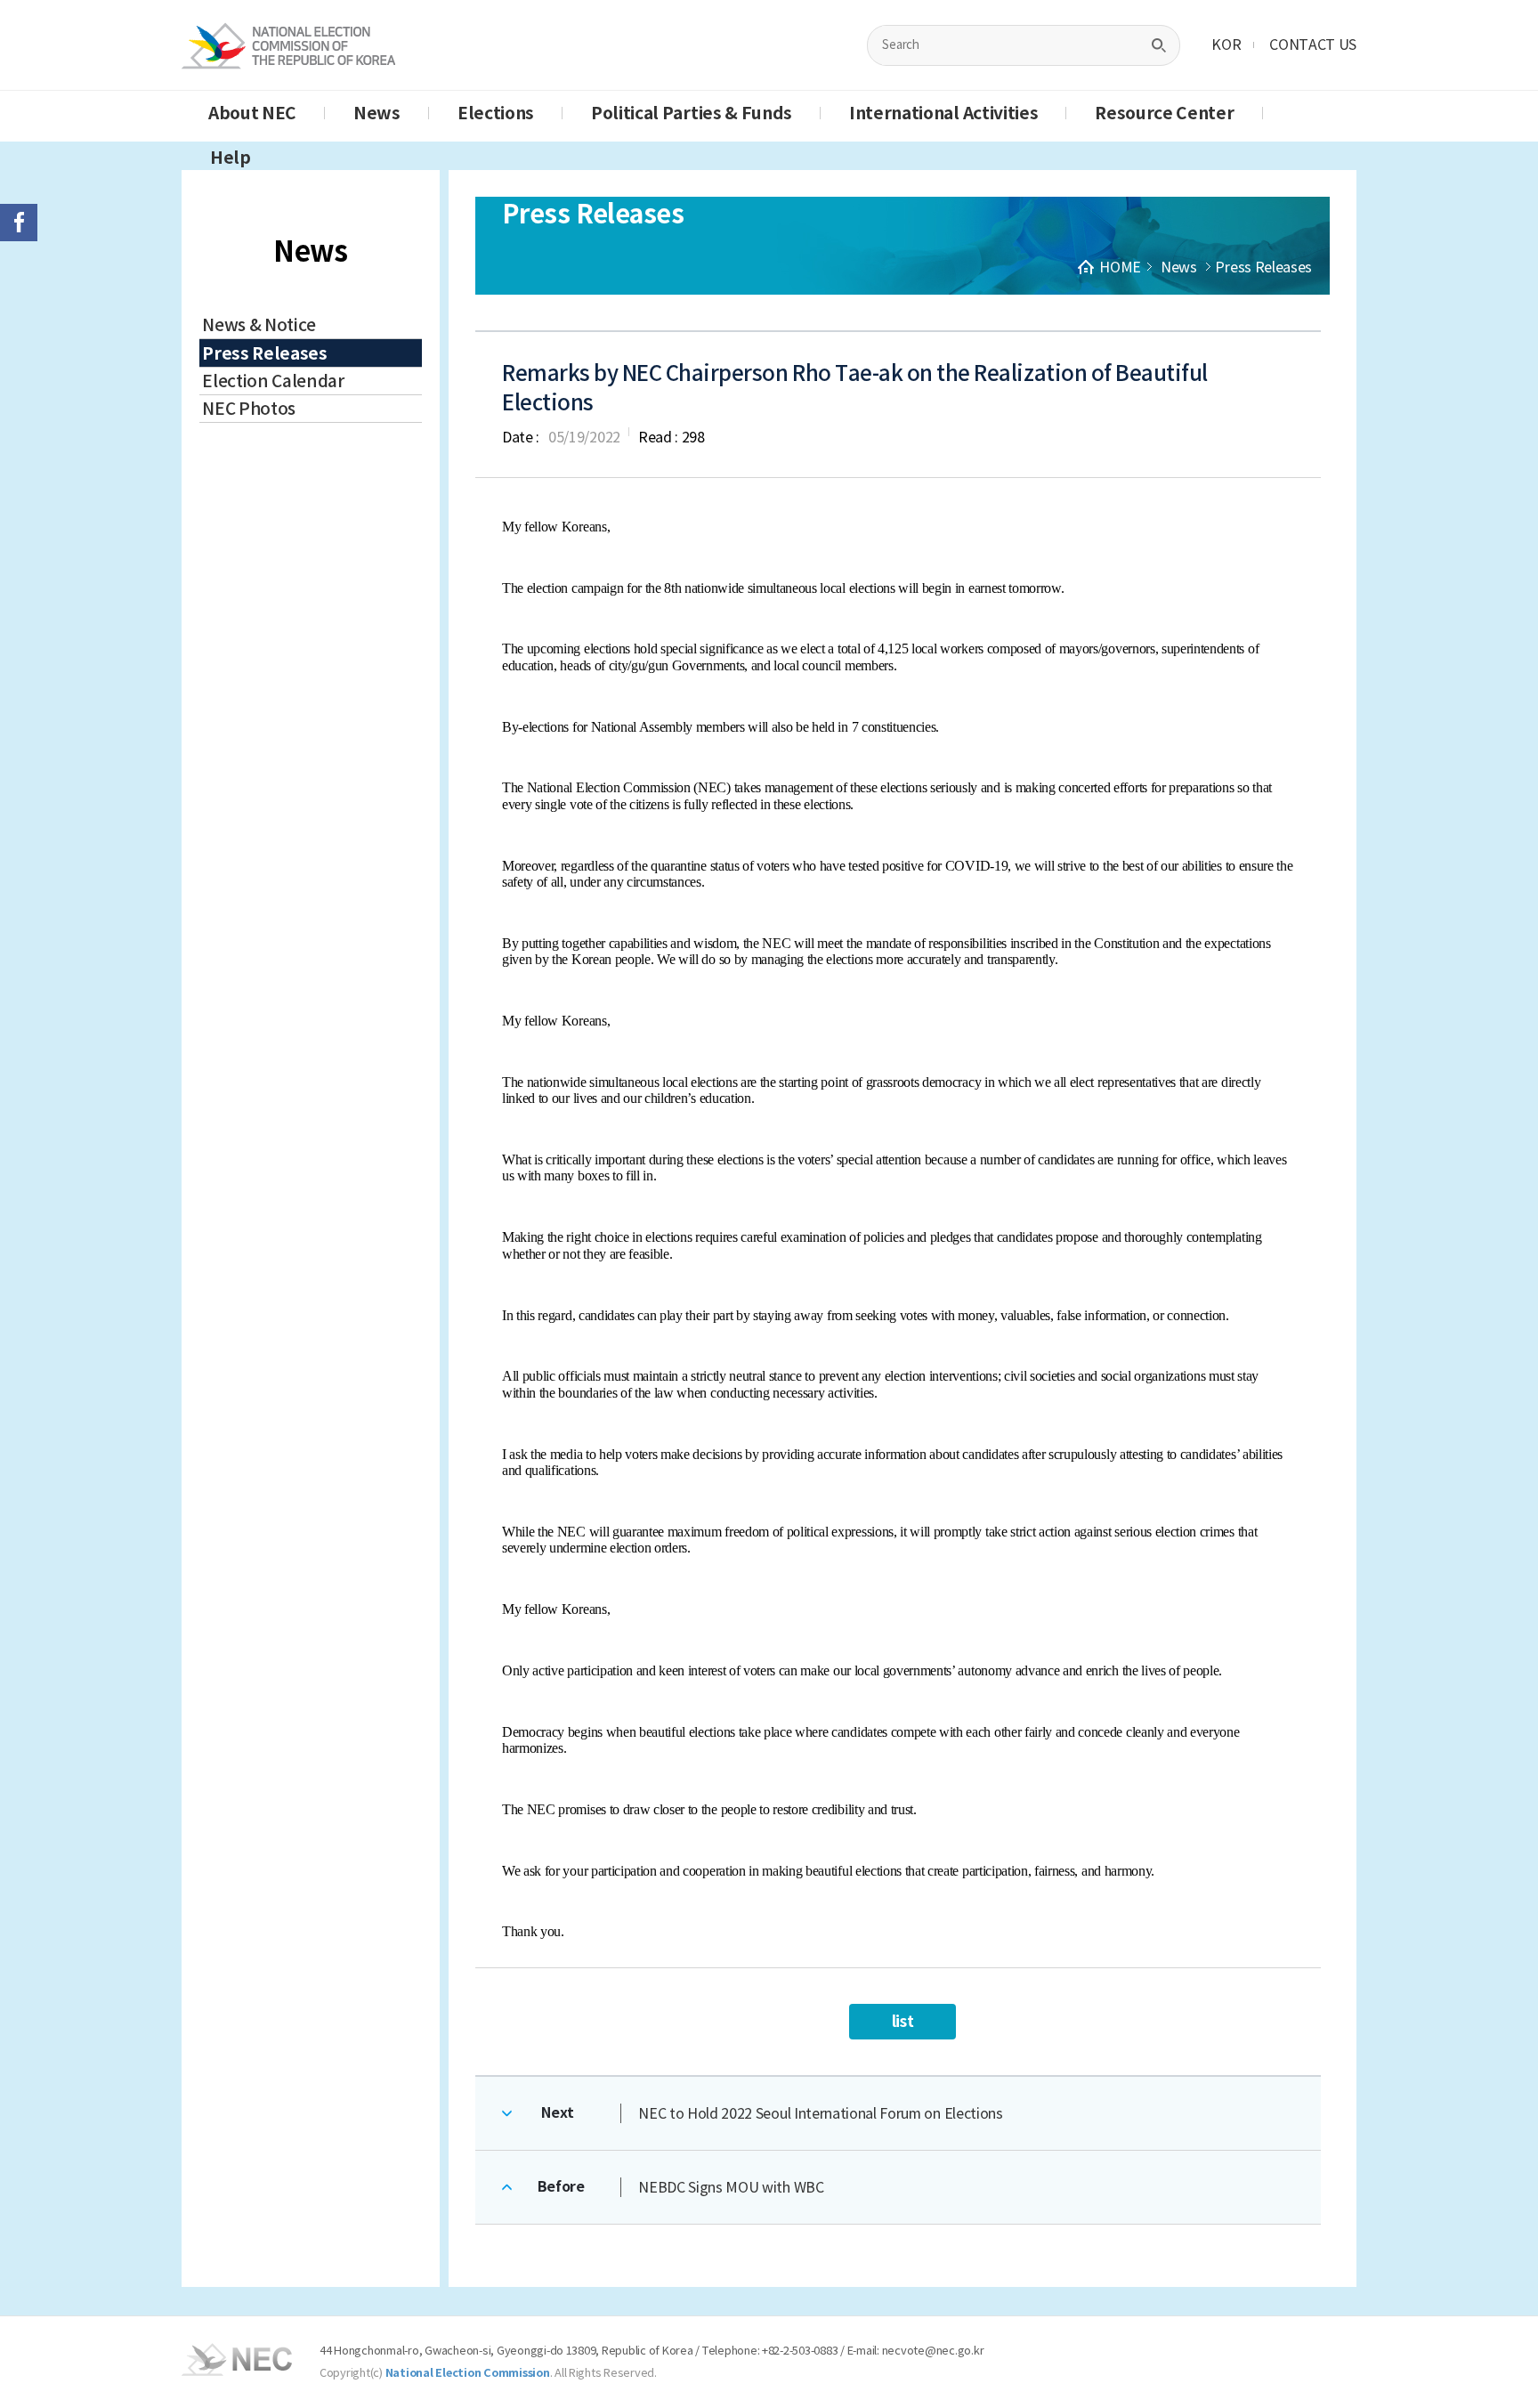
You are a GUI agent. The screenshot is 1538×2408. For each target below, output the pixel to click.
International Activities (943, 113)
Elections (496, 113)
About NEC (252, 113)
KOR (1226, 45)
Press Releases (265, 353)
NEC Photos (249, 409)
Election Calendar (273, 381)
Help (231, 158)
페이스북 (19, 223)
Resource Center (1164, 113)
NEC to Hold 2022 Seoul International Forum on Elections (820, 2113)
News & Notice (259, 325)
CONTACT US (1313, 45)
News (377, 113)
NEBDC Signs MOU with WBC (731, 2187)
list (903, 2021)
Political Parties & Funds (692, 113)
